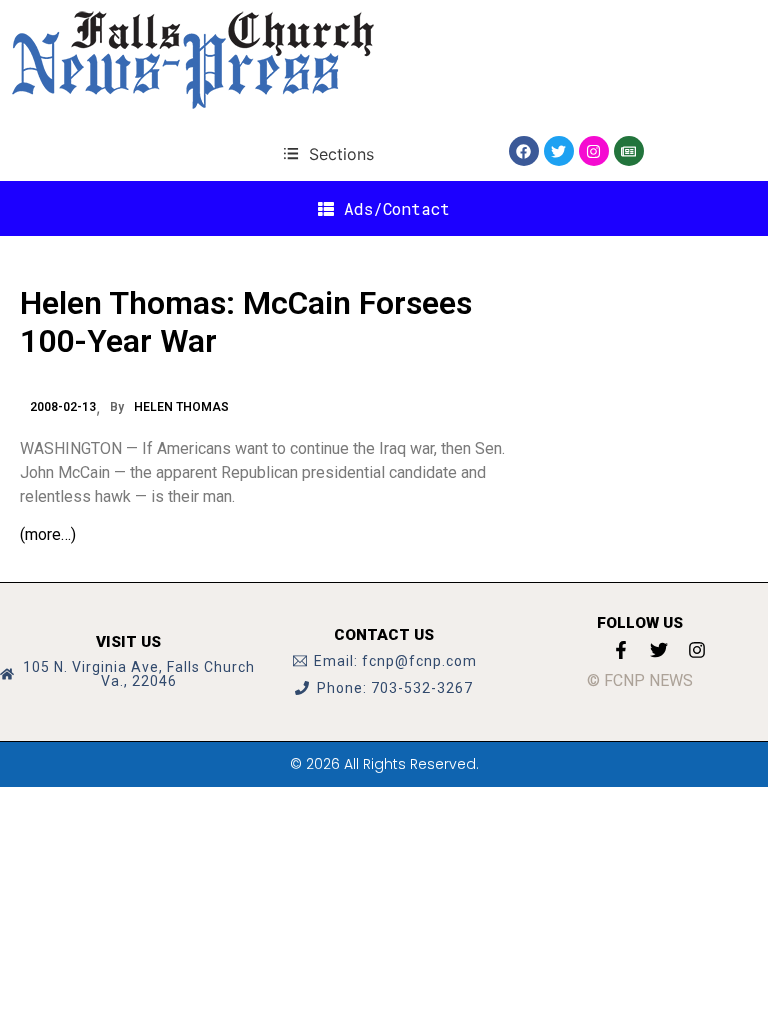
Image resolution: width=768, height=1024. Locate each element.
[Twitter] (559, 151)
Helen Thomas (181, 407)
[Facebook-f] (621, 650)
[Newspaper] (629, 151)
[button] (328, 153)
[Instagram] (594, 151)
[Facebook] (524, 151)
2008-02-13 (63, 407)
